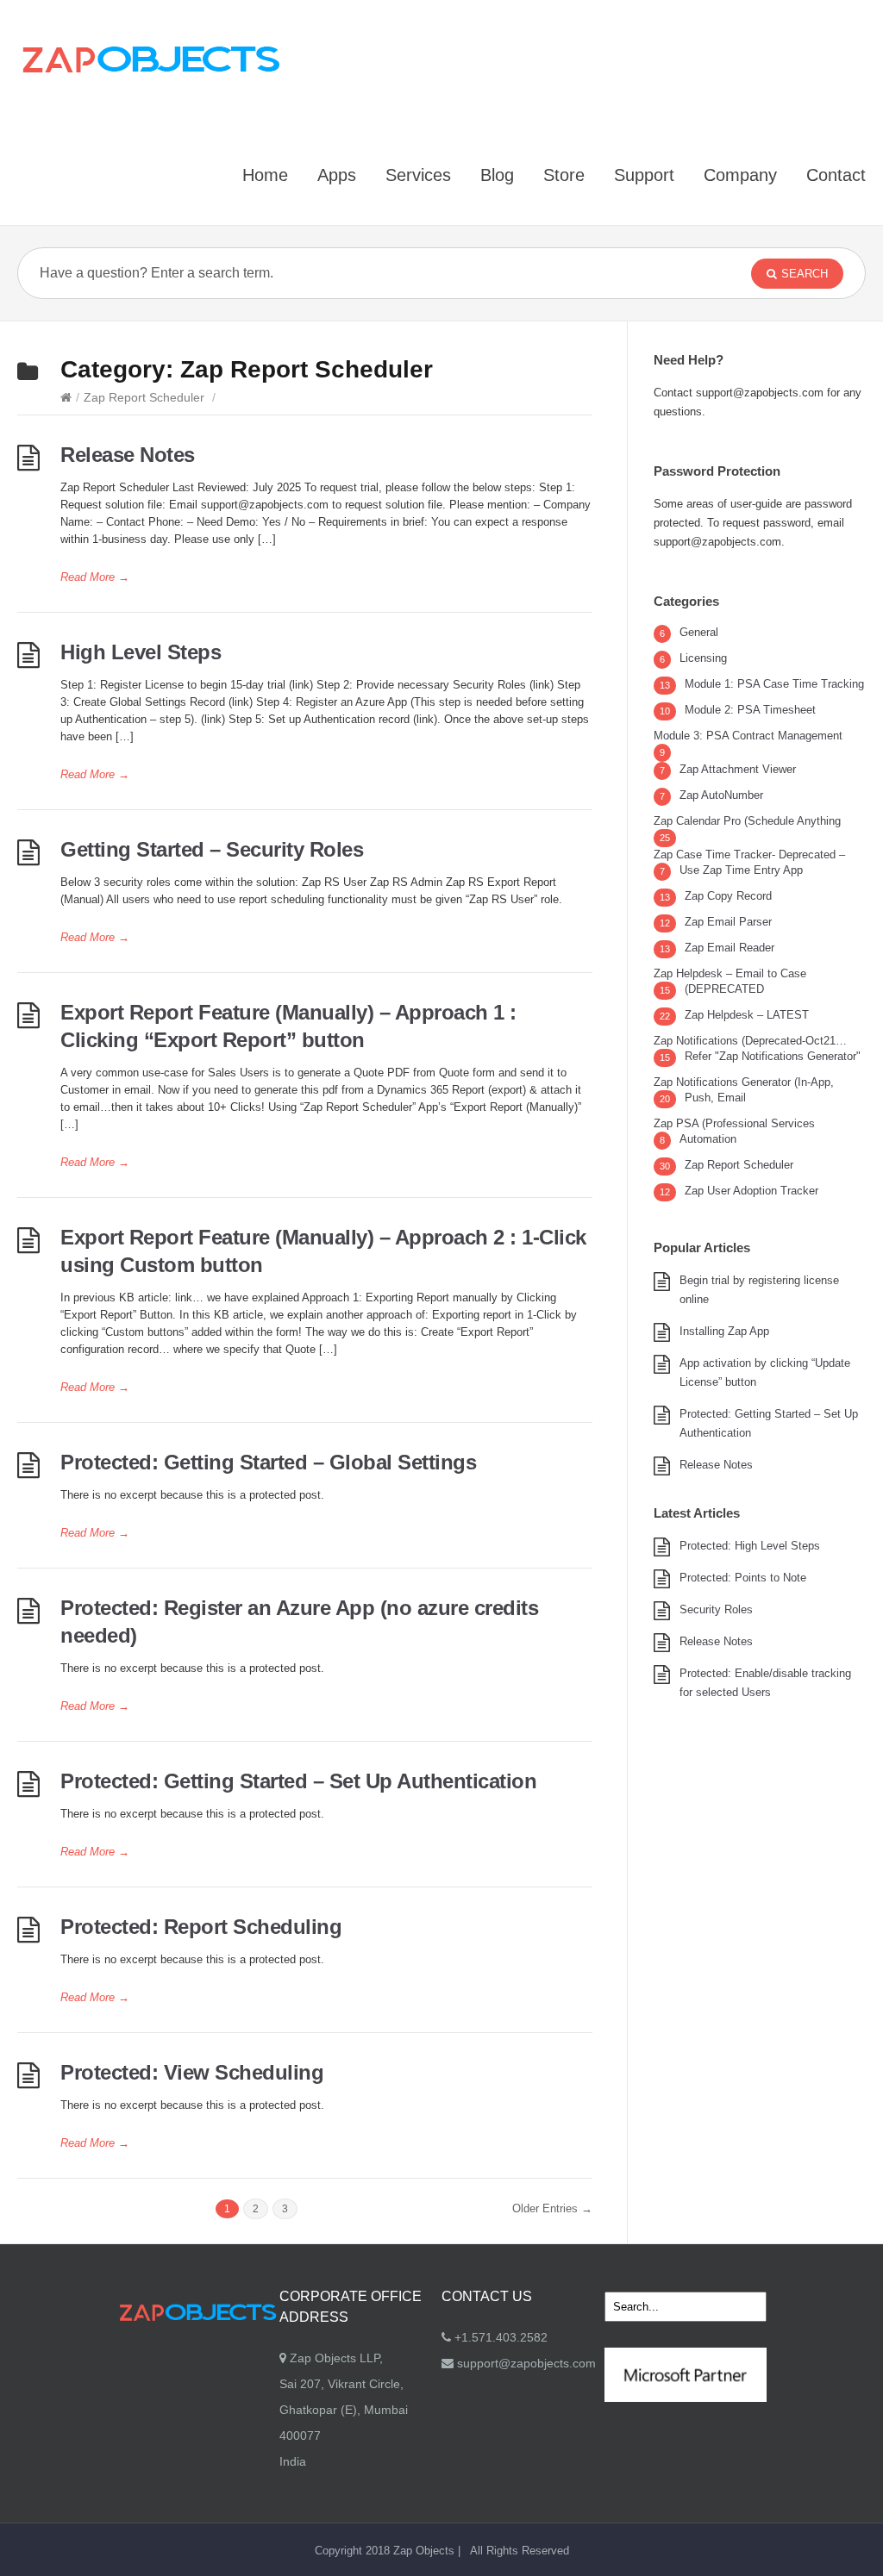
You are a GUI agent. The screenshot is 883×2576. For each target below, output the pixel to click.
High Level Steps (141, 652)
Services (418, 175)
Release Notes (128, 455)
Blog (497, 175)
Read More (95, 577)
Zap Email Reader (730, 948)
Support (644, 175)
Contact (836, 175)
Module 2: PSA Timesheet (750, 710)
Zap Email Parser (728, 922)
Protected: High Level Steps (750, 1546)
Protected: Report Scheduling (201, 1927)
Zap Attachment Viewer (738, 769)
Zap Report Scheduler (144, 397)
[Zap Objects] (151, 59)
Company (740, 175)
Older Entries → (552, 2208)
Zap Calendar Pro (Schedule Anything (747, 821)
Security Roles (716, 1609)
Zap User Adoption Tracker (751, 1191)
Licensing (703, 658)
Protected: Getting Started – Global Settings (268, 1462)
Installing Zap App (724, 1331)
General (699, 632)
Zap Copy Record (728, 896)
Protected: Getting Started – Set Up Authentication (298, 1781)
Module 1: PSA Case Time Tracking (774, 684)
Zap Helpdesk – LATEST (747, 1015)
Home (265, 175)
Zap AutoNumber (721, 795)
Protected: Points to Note (743, 1578)
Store (564, 175)
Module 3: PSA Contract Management (748, 736)
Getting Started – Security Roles (212, 849)
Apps (337, 175)
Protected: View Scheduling (192, 2072)
